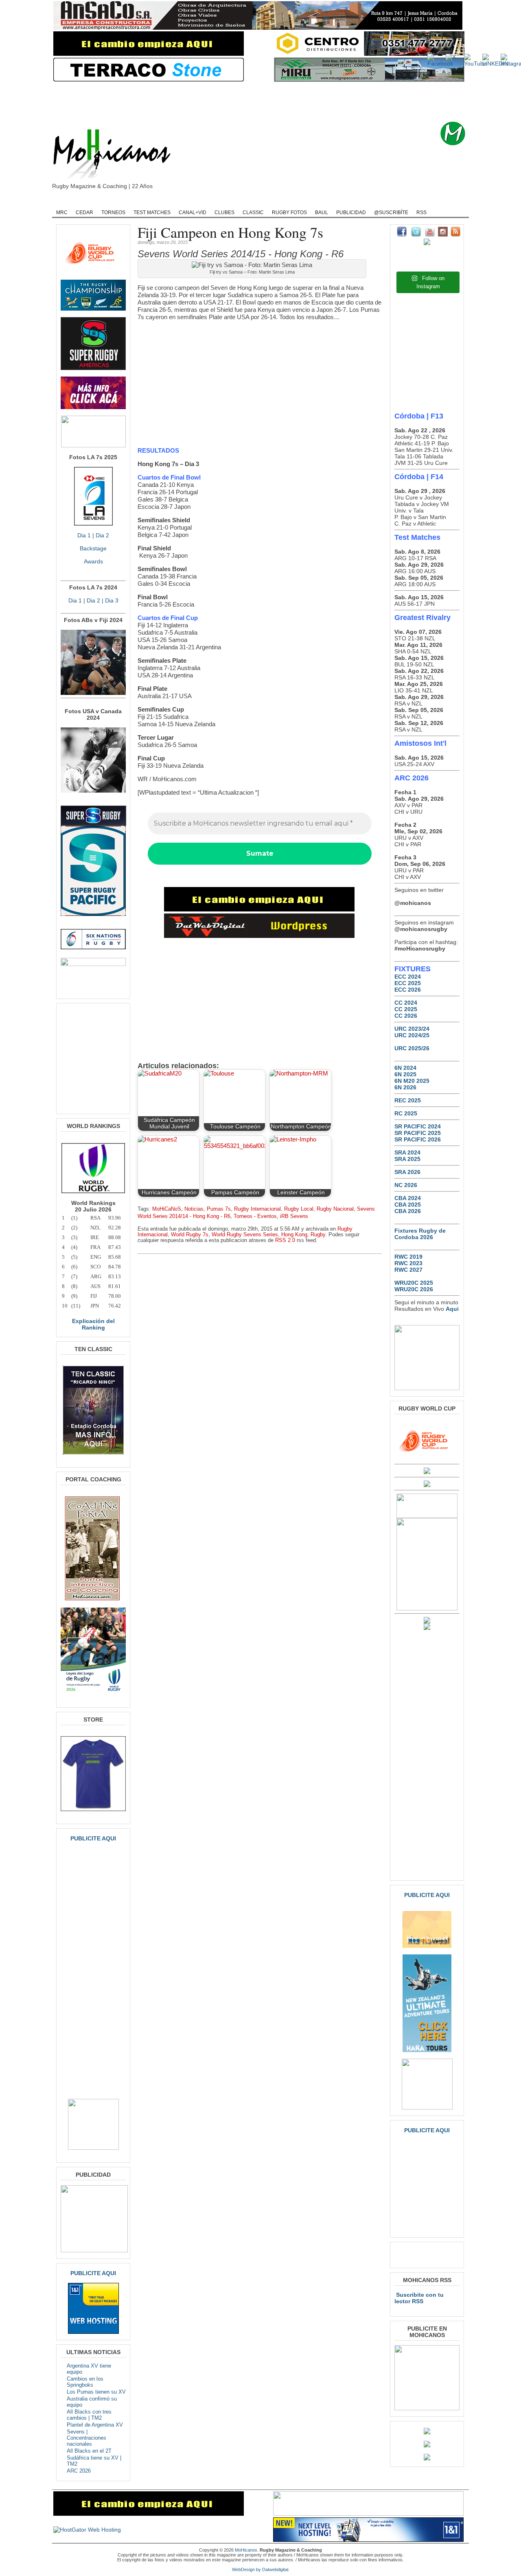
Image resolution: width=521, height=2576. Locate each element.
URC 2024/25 (412, 1035)
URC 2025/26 (412, 1048)
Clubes (224, 212)
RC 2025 (406, 1113)
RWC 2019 (408, 1257)
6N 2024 (405, 1068)
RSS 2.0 (285, 1240)
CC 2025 (406, 1009)
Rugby (92, 202)
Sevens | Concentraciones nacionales (86, 2438)
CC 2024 (406, 1003)
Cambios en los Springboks (85, 2382)
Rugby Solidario (340, 202)
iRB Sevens (294, 1216)
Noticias (194, 1209)
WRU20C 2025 (414, 1283)
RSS (421, 212)
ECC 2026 (408, 990)
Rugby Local (299, 1209)
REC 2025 (408, 1100)
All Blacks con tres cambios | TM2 (89, 2415)
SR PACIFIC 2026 (418, 1139)
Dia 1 (84, 535)
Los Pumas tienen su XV (96, 2392)
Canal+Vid (193, 212)
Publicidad (351, 212)
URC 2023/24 (412, 1029)
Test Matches (152, 212)
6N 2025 (405, 1074)
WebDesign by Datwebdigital (260, 2569)
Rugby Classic (192, 202)
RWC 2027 (408, 1270)
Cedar (84, 212)
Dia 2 (102, 535)
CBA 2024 (408, 1198)
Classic (253, 212)
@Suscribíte (391, 212)
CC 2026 (406, 1016)
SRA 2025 (407, 1159)
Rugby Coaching (240, 202)
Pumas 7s (219, 1209)
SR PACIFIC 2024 (418, 1126)
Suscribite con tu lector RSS (419, 2298)
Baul (322, 212)
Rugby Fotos (289, 212)
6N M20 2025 (412, 1081)
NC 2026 (406, 1185)
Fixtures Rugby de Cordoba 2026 (420, 1234)
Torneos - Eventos (255, 1216)
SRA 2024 (407, 1152)
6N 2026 (405, 1087)
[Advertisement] (273, 102)
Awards (93, 561)
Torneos (113, 212)
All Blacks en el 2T (89, 2451)
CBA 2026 (408, 1211)
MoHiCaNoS (167, 1209)
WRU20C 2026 (414, 1289)
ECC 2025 (408, 983)
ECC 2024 (408, 977)
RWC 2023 (408, 1263)
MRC (62, 212)
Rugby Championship (137, 202)
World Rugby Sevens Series (245, 1235)
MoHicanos (246, 2550)
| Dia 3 (109, 600)
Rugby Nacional (335, 1209)
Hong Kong (294, 1235)
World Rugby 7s (190, 1235)
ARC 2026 (79, 2471)
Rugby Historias (291, 202)
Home (65, 202)
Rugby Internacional (257, 1209)
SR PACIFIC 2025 (418, 1133)
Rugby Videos (387, 202)
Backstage (93, 548)
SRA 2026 (407, 1172)
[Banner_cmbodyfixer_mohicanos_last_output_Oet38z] (259, 909)
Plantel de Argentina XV (95, 2425)
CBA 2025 (408, 1205)
